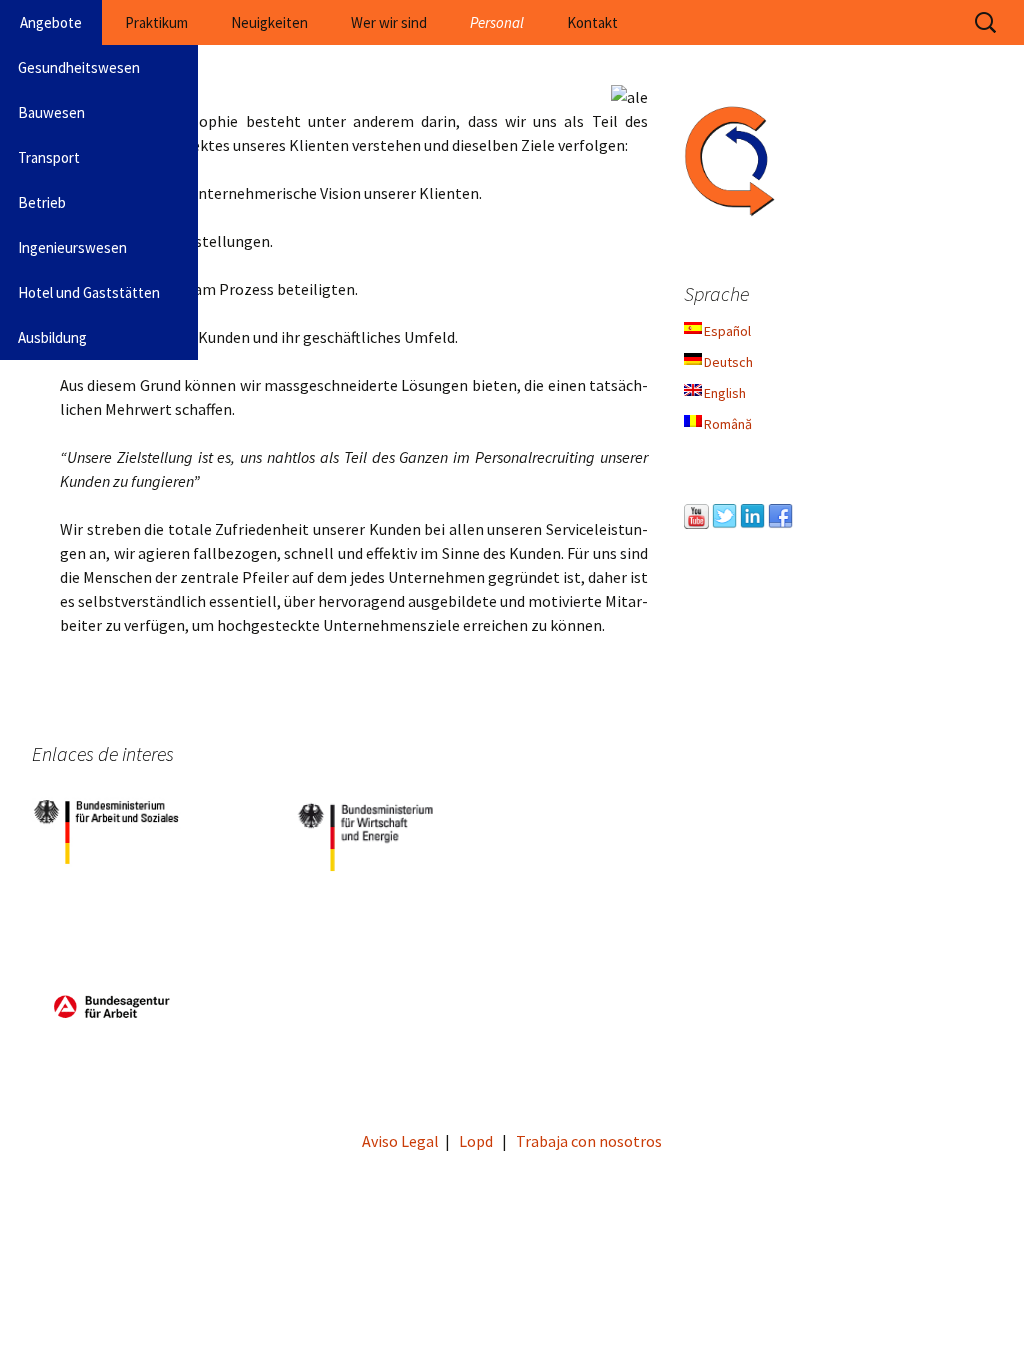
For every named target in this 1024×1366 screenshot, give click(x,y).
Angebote (51, 22)
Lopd (476, 1141)
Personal (497, 22)
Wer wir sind (389, 22)
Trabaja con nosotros (589, 1141)
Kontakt (592, 22)
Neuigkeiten (269, 22)
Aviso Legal (400, 1141)
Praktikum (156, 22)
